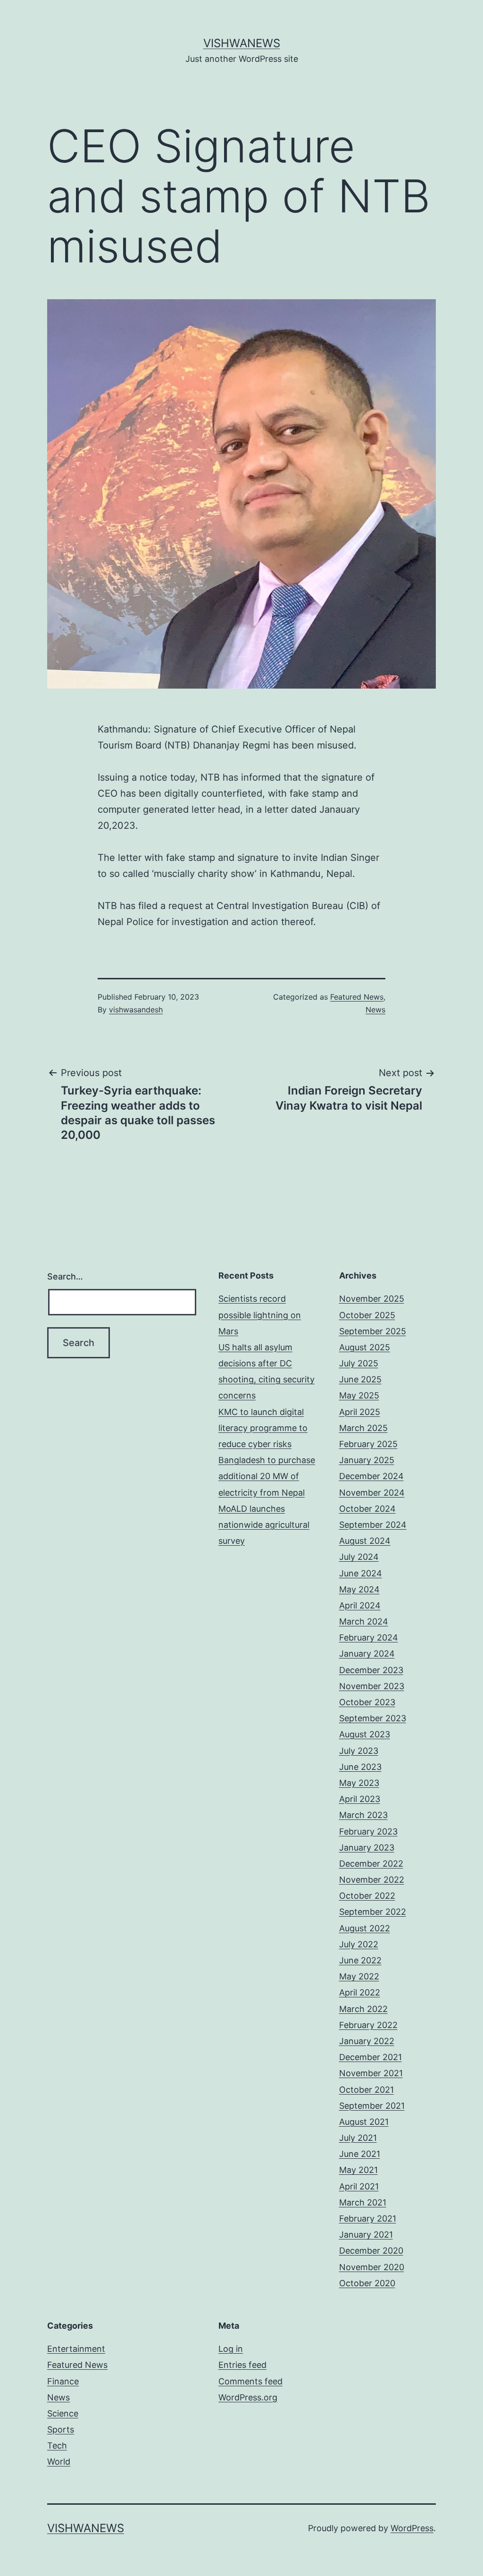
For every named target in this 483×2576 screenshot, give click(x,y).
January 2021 (366, 2235)
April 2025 (360, 1412)
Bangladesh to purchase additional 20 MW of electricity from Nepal (267, 1476)
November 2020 (372, 2267)
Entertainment (76, 2349)
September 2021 (372, 2106)
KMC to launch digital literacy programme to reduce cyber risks (263, 1428)
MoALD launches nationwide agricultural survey (264, 1525)
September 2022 (373, 1912)
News (375, 1010)
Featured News (357, 997)
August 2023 (365, 1734)
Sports (61, 2429)
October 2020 (367, 2283)
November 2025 (372, 1299)
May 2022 (359, 1976)
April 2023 (360, 1799)
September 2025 (373, 1331)
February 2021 (368, 2218)
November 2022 (372, 1880)
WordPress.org (248, 2397)
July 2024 (359, 1557)
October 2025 (367, 1315)
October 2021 (366, 2090)
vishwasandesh (136, 1010)
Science (63, 2413)
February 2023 (368, 1831)
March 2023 (363, 1815)
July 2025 (359, 1363)
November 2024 (372, 1493)
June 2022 (360, 1960)
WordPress (412, 2528)
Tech (57, 2446)
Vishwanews (242, 43)
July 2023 (359, 1751)
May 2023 (359, 1783)
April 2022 (360, 1992)
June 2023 (360, 1767)
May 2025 (359, 1395)
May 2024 (359, 1589)
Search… (65, 1276)
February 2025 (368, 1444)
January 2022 (367, 2041)
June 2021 (360, 2154)
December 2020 (371, 2251)
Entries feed (242, 2365)
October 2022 (367, 1896)
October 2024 (367, 1509)
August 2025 (365, 1347)
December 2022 (371, 1864)
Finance (63, 2381)
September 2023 (373, 1718)
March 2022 (363, 2009)
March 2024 (364, 1621)
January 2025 (367, 1460)
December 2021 (371, 2057)
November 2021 (371, 2073)
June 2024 (361, 1573)
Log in (231, 2349)
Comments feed (250, 2381)
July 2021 (358, 2138)
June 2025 (360, 1379)
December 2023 (371, 1670)
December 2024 (371, 1476)
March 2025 (363, 1428)
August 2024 (365, 1541)
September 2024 (373, 1525)
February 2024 (369, 1637)
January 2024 (367, 1654)
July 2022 (359, 1944)
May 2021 (358, 2170)
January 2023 (367, 1848)
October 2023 (367, 1702)
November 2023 (372, 1686)
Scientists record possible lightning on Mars (260, 1315)
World (59, 2462)
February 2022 (368, 2025)
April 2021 (359, 2186)
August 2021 (364, 2122)
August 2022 (365, 1928)
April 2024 (360, 1605)
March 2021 (363, 2202)
